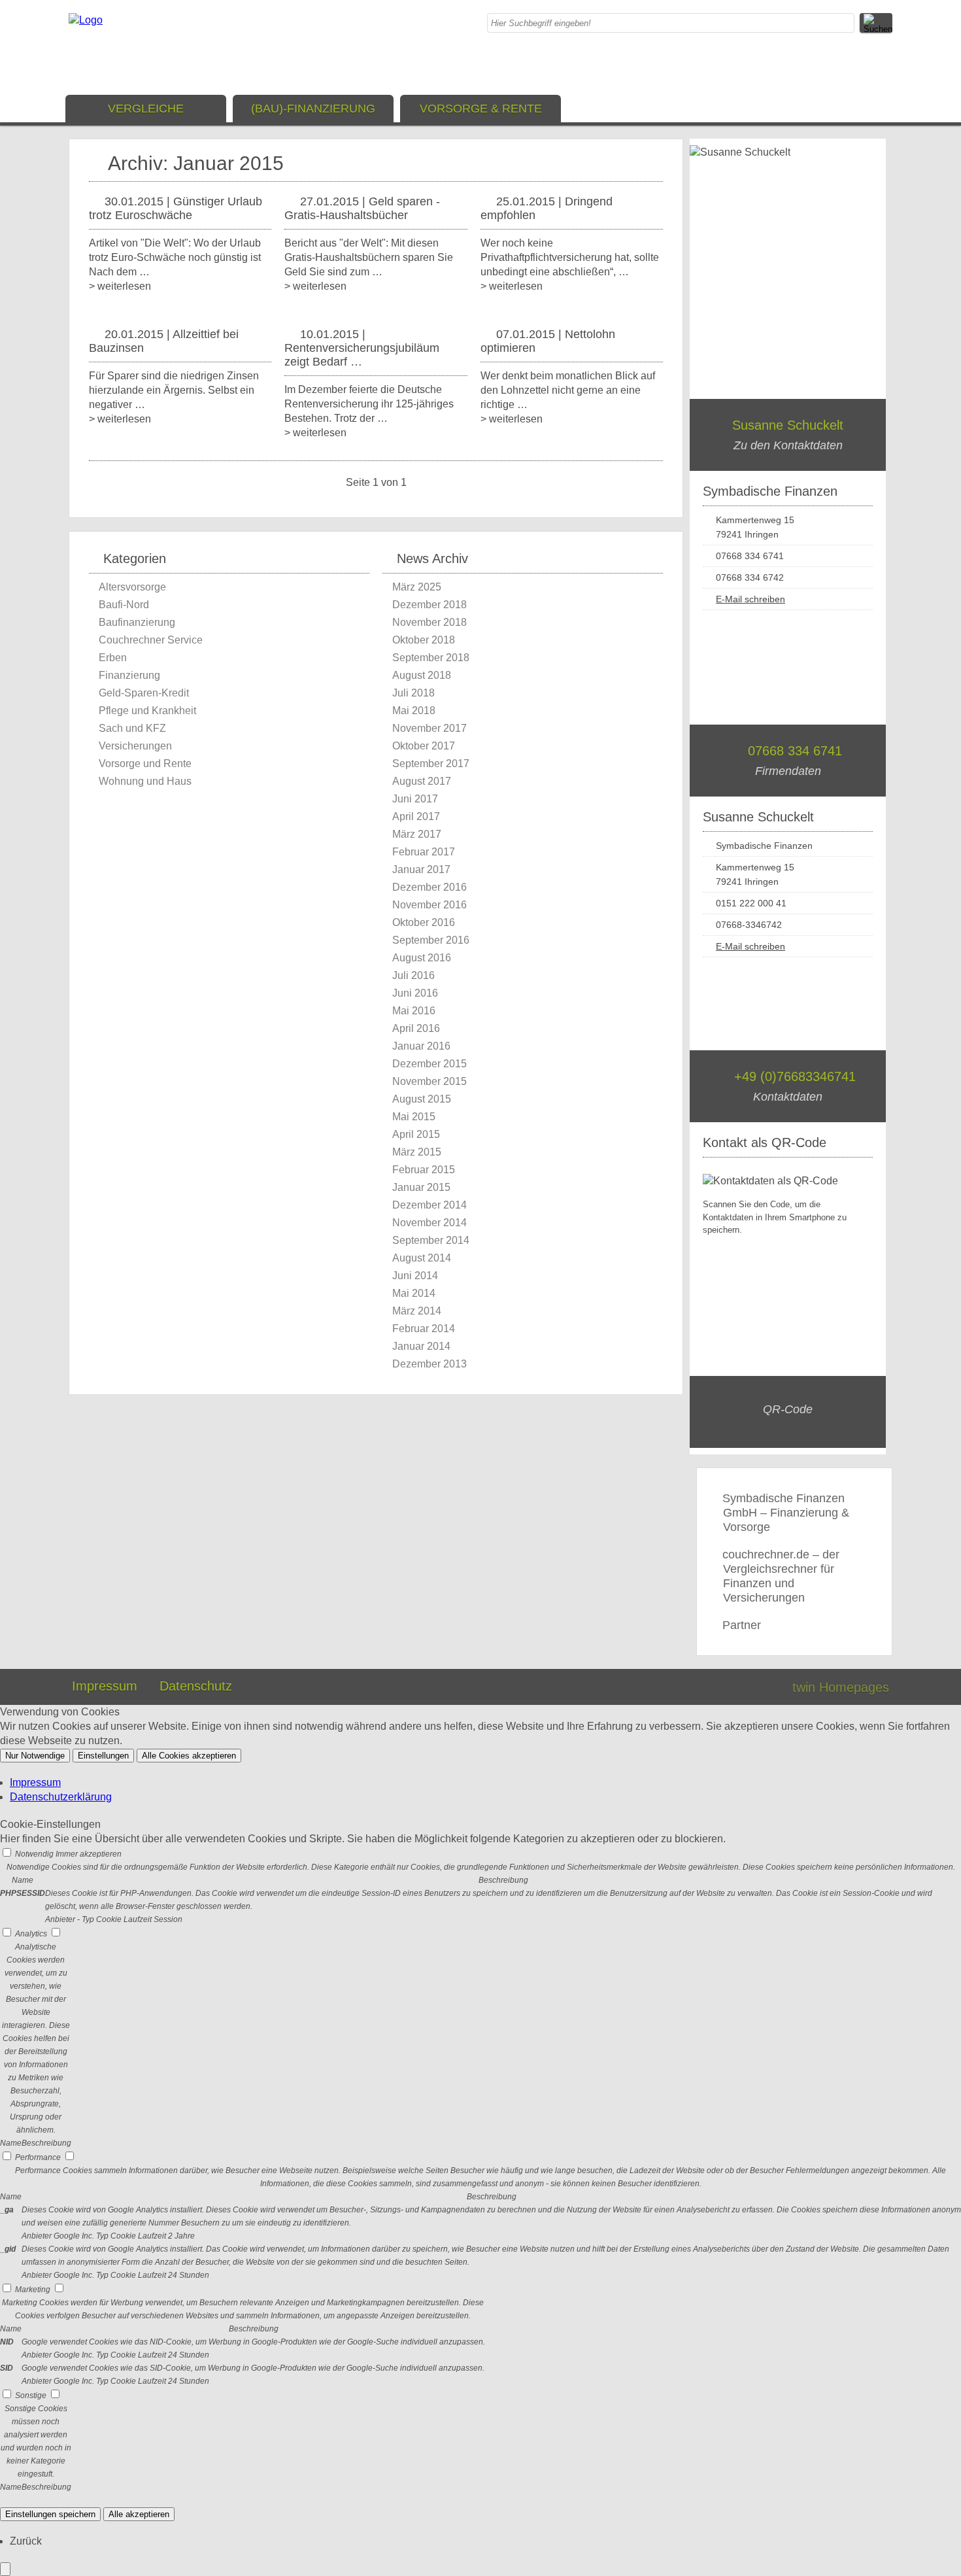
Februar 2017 (424, 852)
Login (754, 1687)
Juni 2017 (415, 799)
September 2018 (431, 658)
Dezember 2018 (430, 605)
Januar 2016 (421, 1046)
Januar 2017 (421, 869)
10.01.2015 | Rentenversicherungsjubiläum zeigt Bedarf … (362, 348)
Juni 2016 (415, 993)
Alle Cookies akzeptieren (189, 1756)
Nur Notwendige (35, 1756)
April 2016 (416, 1028)
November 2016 (430, 905)
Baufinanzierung (137, 622)
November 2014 (430, 1223)
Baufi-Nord (124, 605)
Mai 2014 (414, 1293)
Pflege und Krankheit (147, 711)
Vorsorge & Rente (481, 109)
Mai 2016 (414, 1011)
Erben (113, 658)
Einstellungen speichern (50, 2514)
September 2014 (431, 1240)
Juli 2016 (413, 975)
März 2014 (417, 1311)
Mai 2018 (414, 711)
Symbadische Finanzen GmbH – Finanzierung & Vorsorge (786, 1513)
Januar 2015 (421, 1187)
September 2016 (431, 940)
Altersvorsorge (132, 587)
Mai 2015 (414, 1117)
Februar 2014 (424, 1329)
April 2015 (416, 1134)
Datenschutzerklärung (61, 1797)
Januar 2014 (421, 1346)
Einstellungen (103, 1756)
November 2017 (430, 728)
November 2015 (430, 1081)
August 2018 (422, 675)
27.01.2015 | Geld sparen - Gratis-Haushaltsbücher (362, 208)
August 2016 (422, 958)
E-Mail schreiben (750, 599)
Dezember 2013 (430, 1364)
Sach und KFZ (132, 728)
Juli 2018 (413, 693)
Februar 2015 (424, 1170)
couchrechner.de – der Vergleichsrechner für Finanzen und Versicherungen (781, 1576)
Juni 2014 (415, 1276)
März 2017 (417, 834)
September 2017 (431, 764)
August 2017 (422, 781)
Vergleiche (146, 109)
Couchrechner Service (151, 640)
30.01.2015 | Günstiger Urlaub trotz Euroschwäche (176, 208)
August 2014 (422, 1258)
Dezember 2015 (430, 1064)
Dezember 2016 (430, 887)
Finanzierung (129, 675)
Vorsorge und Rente (145, 764)
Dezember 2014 (430, 1205)
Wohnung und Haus (145, 781)
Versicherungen (135, 746)
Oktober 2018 (424, 640)
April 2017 (416, 816)
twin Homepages (841, 1687)
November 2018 (430, 622)
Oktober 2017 (424, 746)
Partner (742, 1625)
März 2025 (417, 587)
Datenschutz (196, 1686)
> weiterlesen (120, 286)
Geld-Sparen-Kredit (144, 693)
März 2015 (417, 1152)
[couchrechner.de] (86, 20)
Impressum (105, 1686)
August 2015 (422, 1099)
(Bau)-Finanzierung (313, 109)
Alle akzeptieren (139, 2514)
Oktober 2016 (424, 922)
